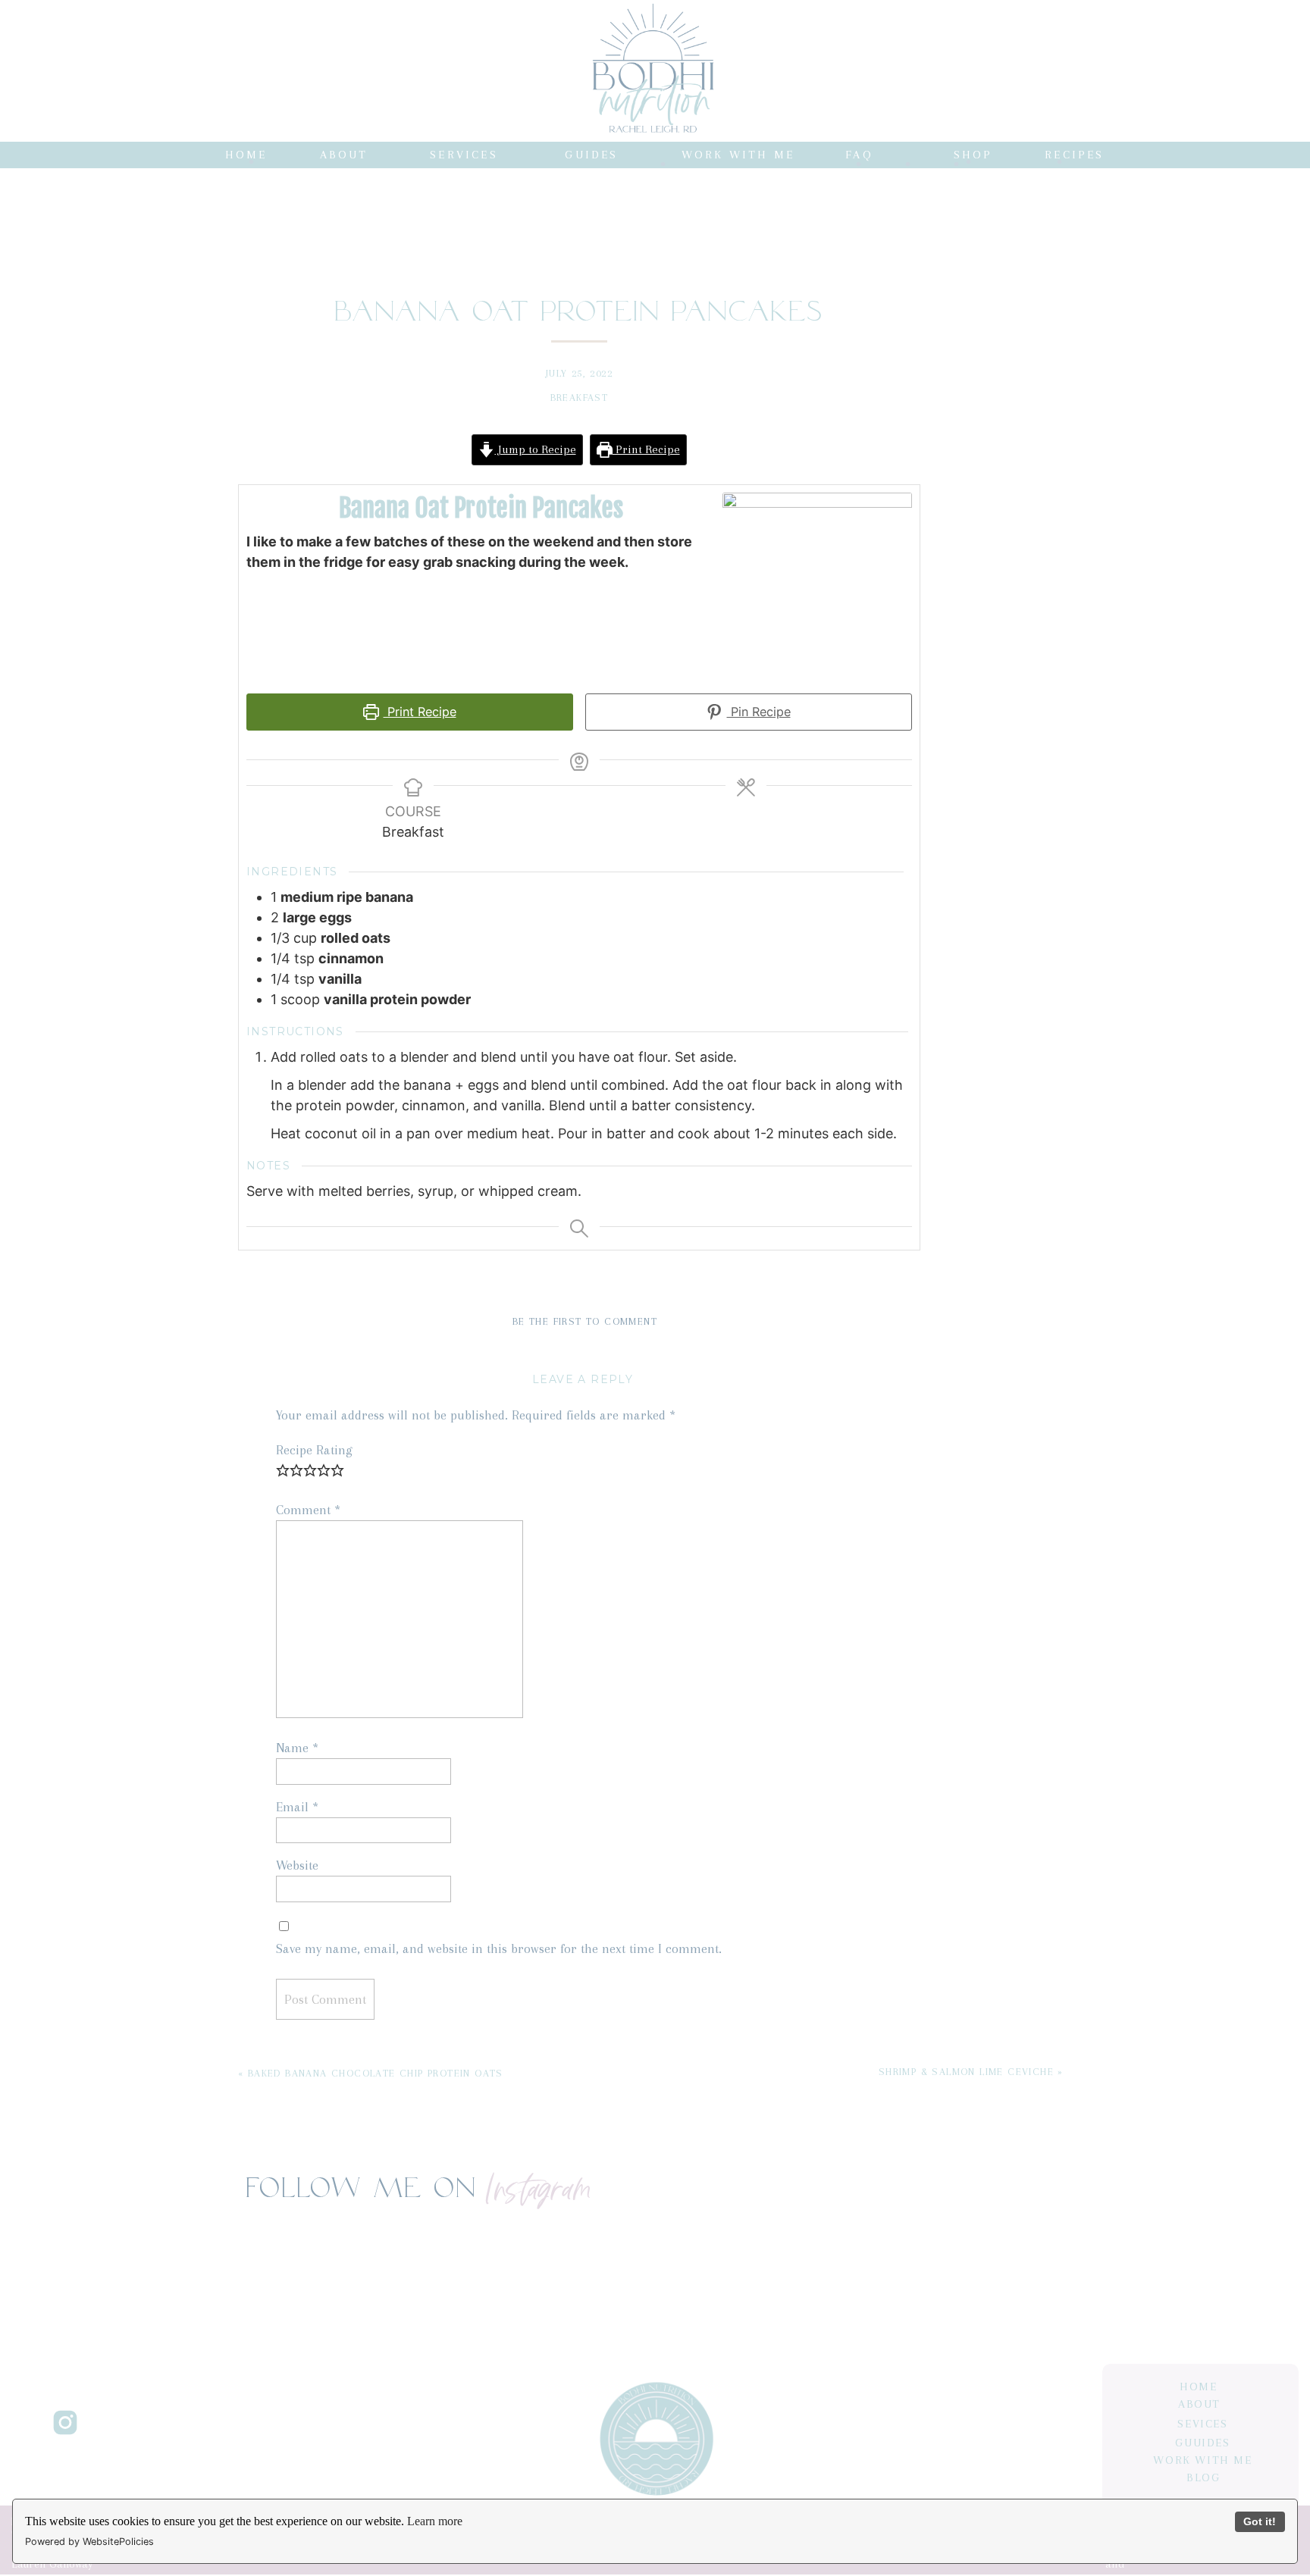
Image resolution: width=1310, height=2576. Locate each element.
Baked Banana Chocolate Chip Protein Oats (376, 2073)
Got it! (1260, 2521)
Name (297, 1748)
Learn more (435, 2521)
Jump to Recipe (536, 449)
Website (297, 1865)
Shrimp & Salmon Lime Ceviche (966, 2072)
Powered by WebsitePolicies (89, 2542)
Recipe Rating (314, 1450)
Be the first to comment (585, 1321)
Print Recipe (646, 449)
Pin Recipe (759, 712)
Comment (308, 1510)
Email (297, 1807)
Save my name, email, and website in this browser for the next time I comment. (499, 1948)
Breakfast (580, 398)
